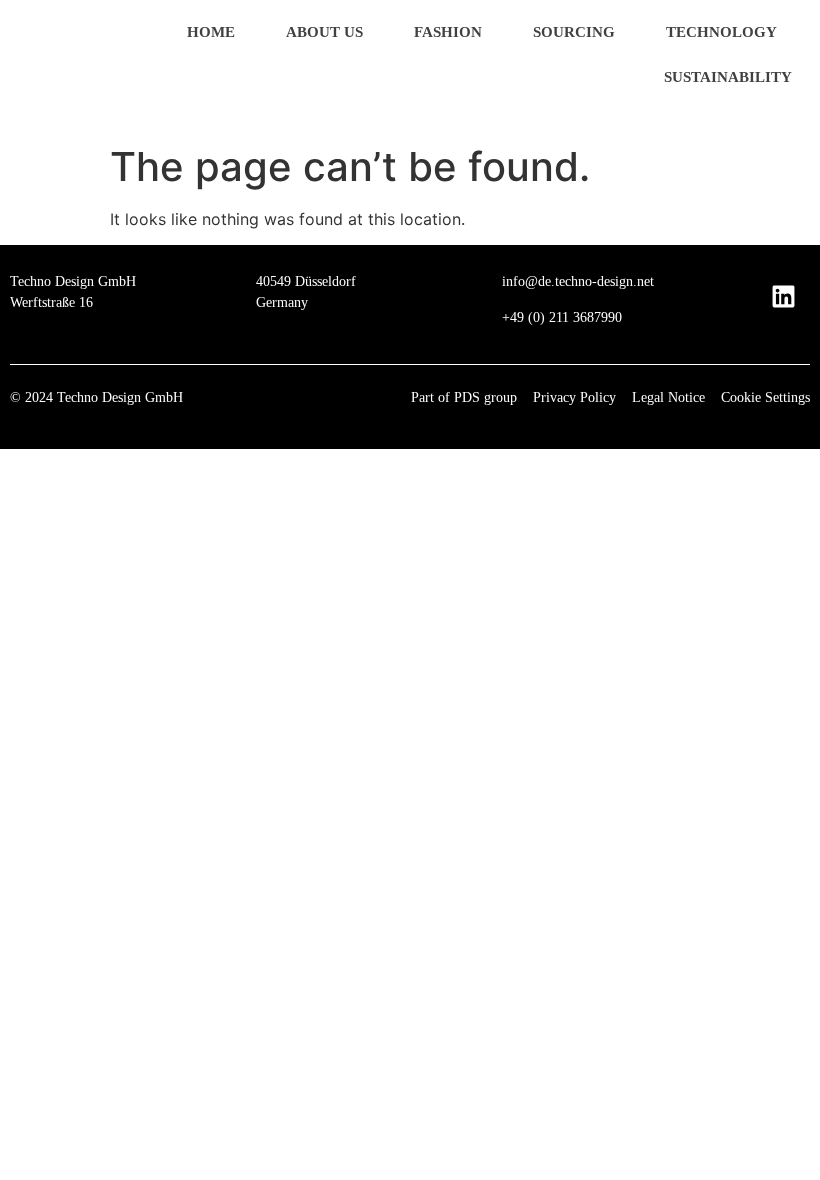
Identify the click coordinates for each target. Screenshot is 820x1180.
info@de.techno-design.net (578, 281)
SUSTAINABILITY (728, 77)
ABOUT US (324, 32)
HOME (211, 32)
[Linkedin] (783, 296)
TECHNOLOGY (721, 32)
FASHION (448, 32)
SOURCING (574, 32)
